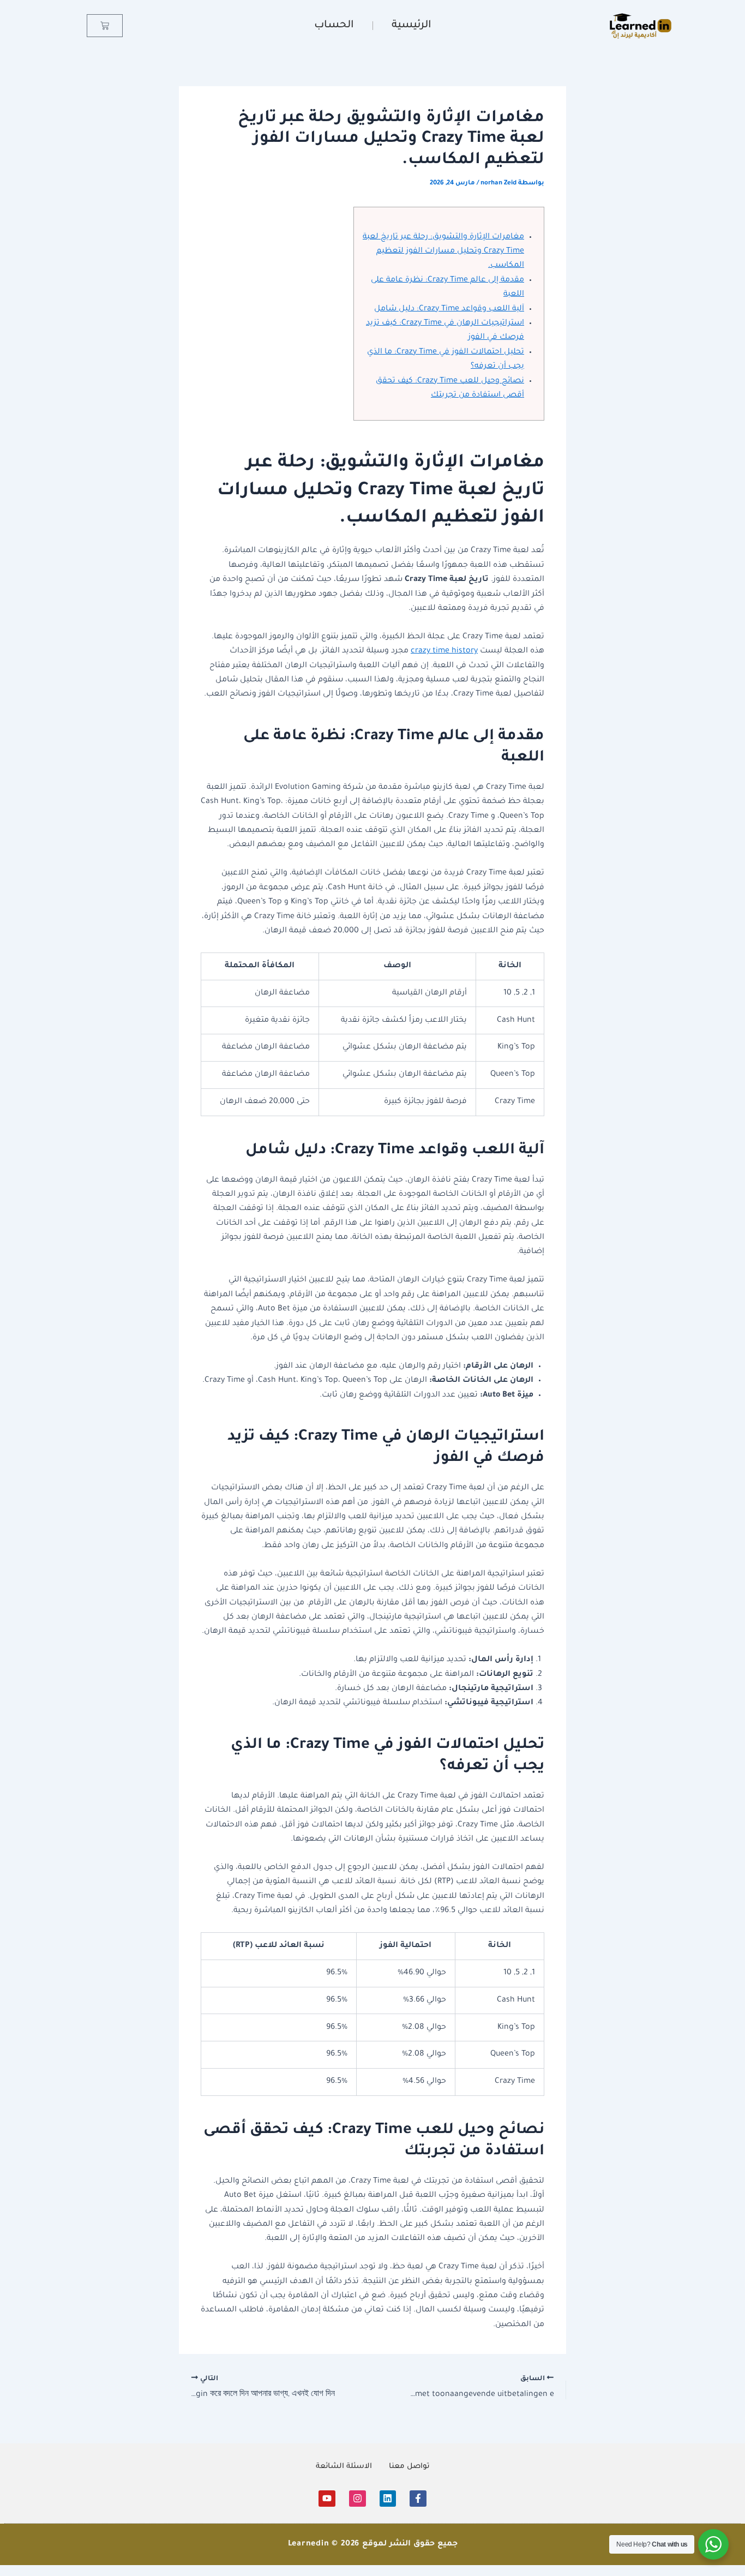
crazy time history (444, 651)
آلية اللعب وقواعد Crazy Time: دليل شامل (449, 309)
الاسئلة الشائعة (344, 2467)
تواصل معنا (409, 2467)
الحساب (334, 25)
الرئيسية (411, 25)
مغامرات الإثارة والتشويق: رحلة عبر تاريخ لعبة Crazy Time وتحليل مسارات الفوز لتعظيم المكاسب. (443, 252)
